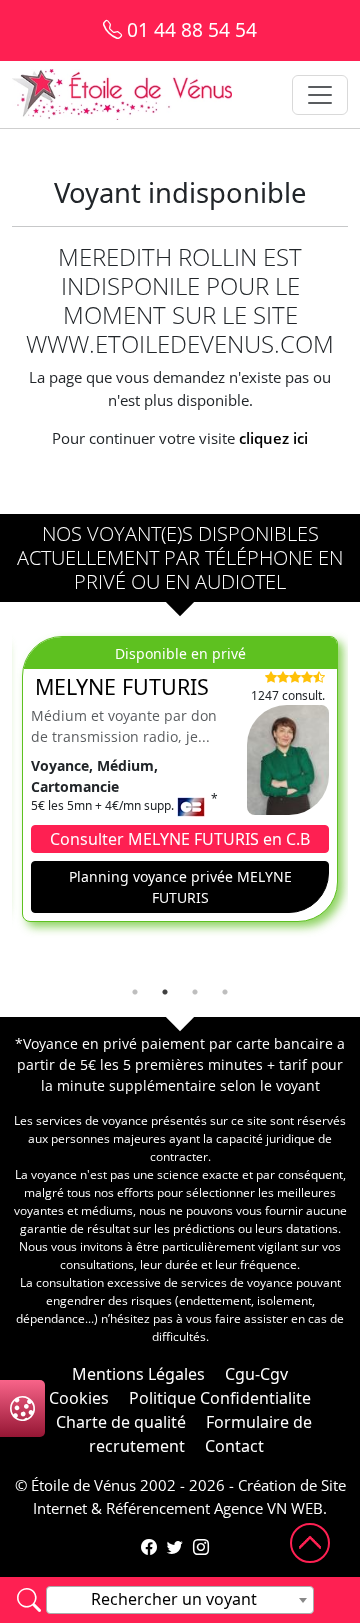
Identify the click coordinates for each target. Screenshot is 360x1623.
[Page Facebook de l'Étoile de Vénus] (149, 1547)
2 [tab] (165, 992)
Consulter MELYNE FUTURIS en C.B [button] (180, 839)
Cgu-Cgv (256, 1374)
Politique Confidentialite (220, 1398)
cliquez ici (273, 438)
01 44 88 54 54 (189, 29)
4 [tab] (225, 992)
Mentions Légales (138, 1374)
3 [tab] (195, 992)
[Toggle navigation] (320, 95)
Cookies (79, 1398)
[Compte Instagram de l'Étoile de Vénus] (201, 1547)
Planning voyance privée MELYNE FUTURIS (180, 887)
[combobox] (180, 1600)
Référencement (158, 1508)
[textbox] (180, 1599)
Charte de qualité (121, 1422)
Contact (234, 1446)
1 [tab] (135, 992)
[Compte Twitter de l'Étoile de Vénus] (175, 1547)
